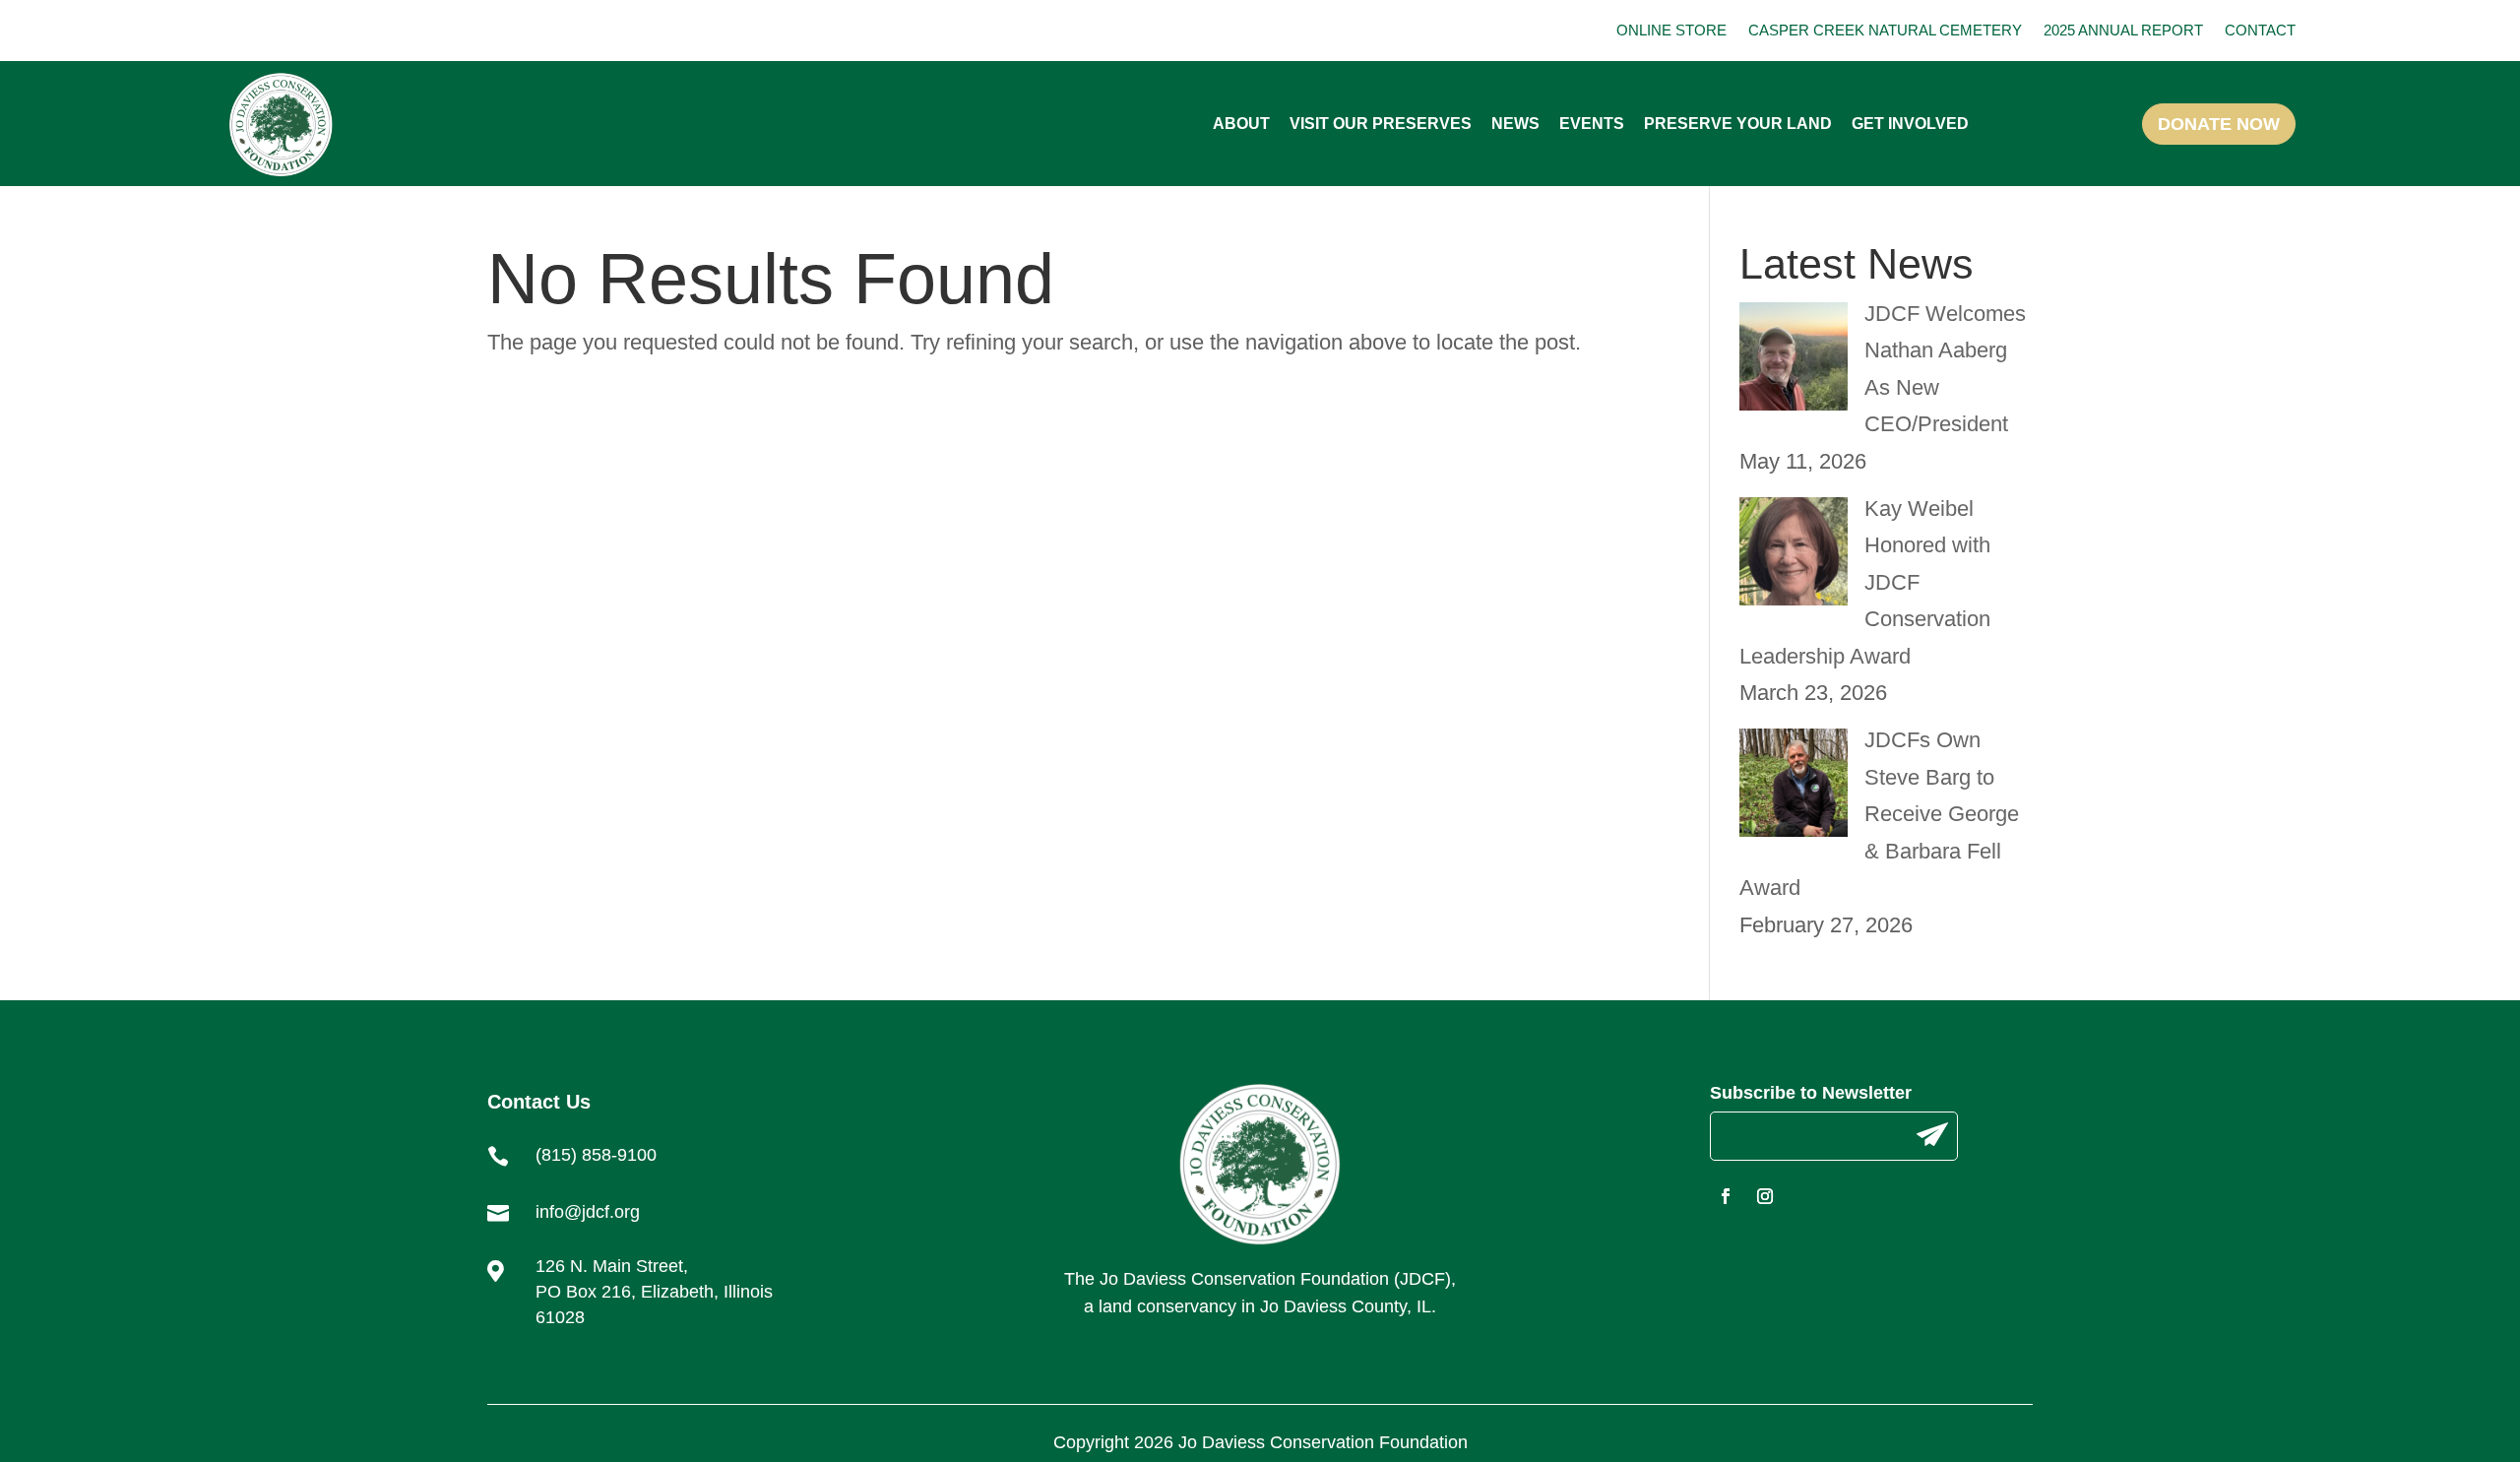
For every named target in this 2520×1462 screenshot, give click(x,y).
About (1241, 124)
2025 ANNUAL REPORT (2123, 30)
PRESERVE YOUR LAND (1738, 124)
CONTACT (2260, 30)
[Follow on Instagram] (1765, 1196)
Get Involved (1910, 124)
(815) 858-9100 (596, 1155)
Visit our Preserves (1381, 124)
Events (1592, 124)
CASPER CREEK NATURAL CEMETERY (1885, 30)
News (1515, 124)
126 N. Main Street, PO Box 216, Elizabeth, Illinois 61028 (654, 1292)
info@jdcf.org (588, 1212)
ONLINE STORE (1671, 30)
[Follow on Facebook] (1726, 1196)
